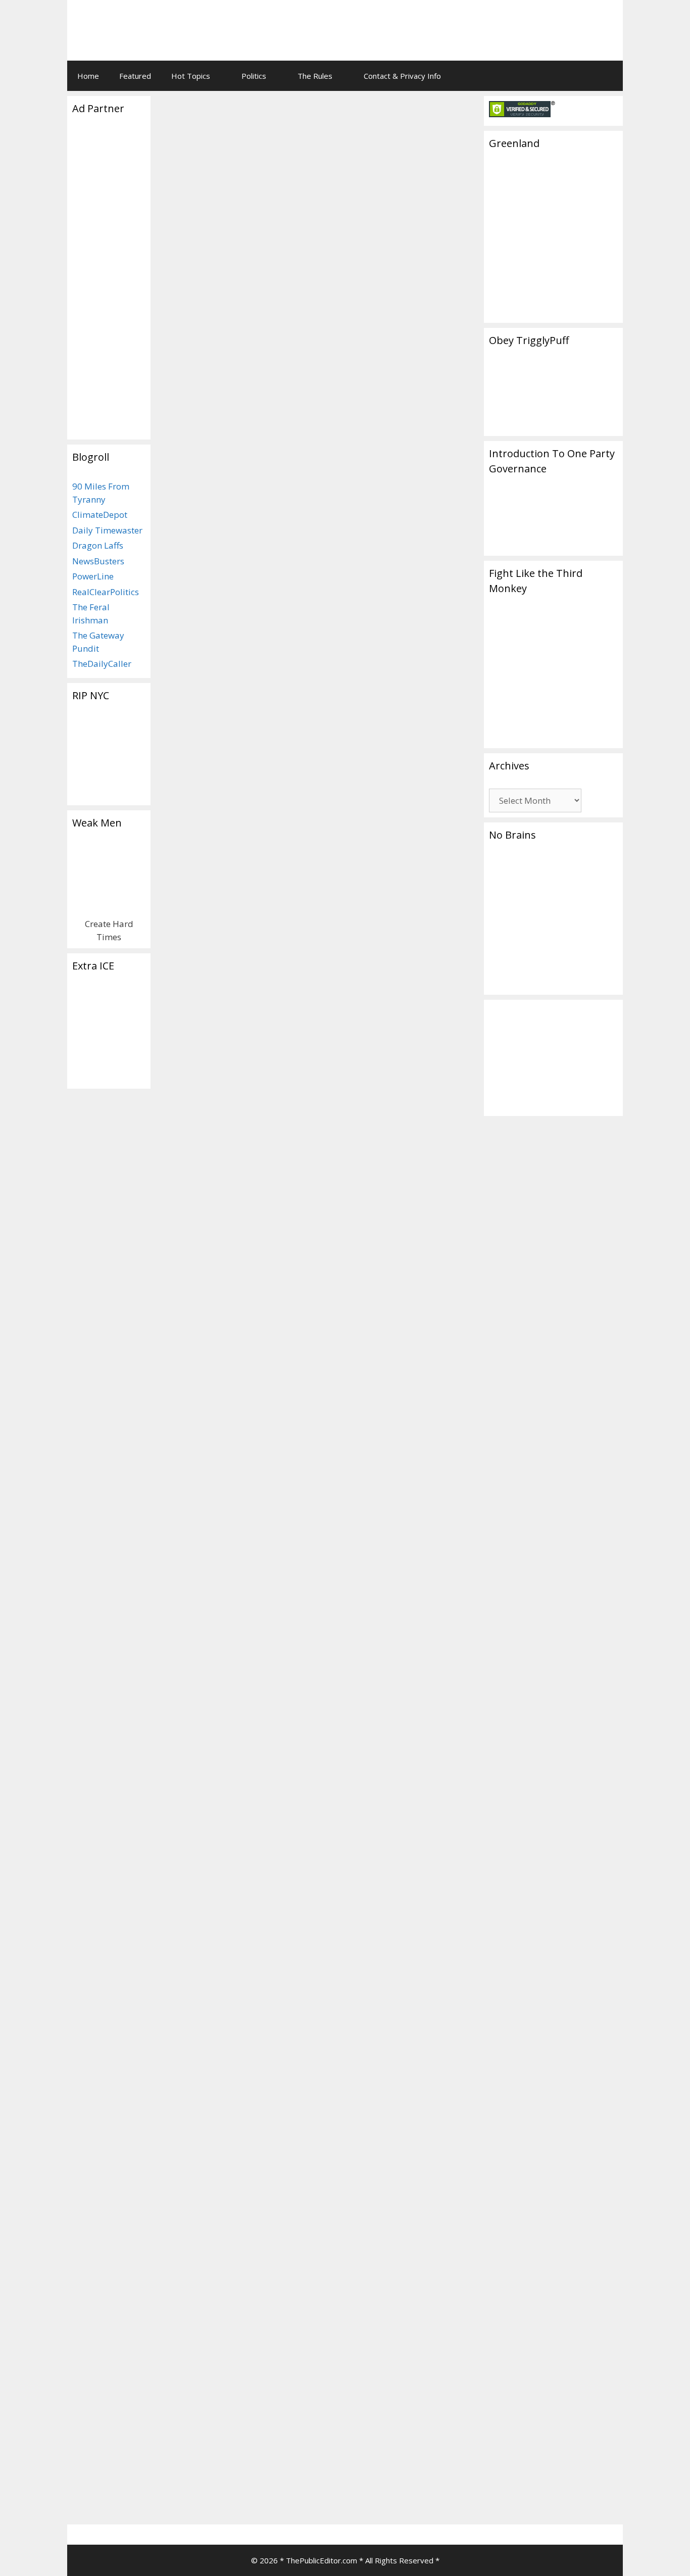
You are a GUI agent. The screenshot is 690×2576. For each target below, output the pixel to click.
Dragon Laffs (98, 545)
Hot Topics (191, 76)
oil (334, 2492)
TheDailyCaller (102, 664)
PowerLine (93, 576)
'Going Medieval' (204, 644)
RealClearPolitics (106, 592)
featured (267, 951)
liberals (237, 1757)
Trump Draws (200, 1735)
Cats (184, 939)
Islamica (209, 939)
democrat (358, 2482)
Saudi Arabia (309, 655)
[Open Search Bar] (608, 76)
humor (210, 1757)
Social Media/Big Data (378, 1396)
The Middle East (368, 2471)
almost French (433, 1517)
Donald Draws (253, 1746)
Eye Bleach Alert (207, 607)
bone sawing (435, 1343)
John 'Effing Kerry (407, 2482)
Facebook (404, 1406)
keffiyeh (199, 655)
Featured (135, 76)
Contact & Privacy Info (402, 76)
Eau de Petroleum (391, 1457)
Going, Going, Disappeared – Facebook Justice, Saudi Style (388, 723)
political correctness (250, 655)
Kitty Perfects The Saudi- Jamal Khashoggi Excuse (227, 714)
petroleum (359, 2492)
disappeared (362, 1406)
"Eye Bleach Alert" (265, 644)
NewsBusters (98, 561)
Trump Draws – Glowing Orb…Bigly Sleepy (230, 1475)
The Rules (315, 76)
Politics (254, 76)
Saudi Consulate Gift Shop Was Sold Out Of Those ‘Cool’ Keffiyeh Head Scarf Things (313, 174)
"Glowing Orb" (201, 1746)
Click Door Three (199, 230)
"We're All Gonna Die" (406, 644)
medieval (401, 243)
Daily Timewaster (107, 530)
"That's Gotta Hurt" (333, 644)
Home (88, 76)
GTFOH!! (239, 634)
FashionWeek (199, 634)
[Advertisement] (489, 23)
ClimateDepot (100, 515)
